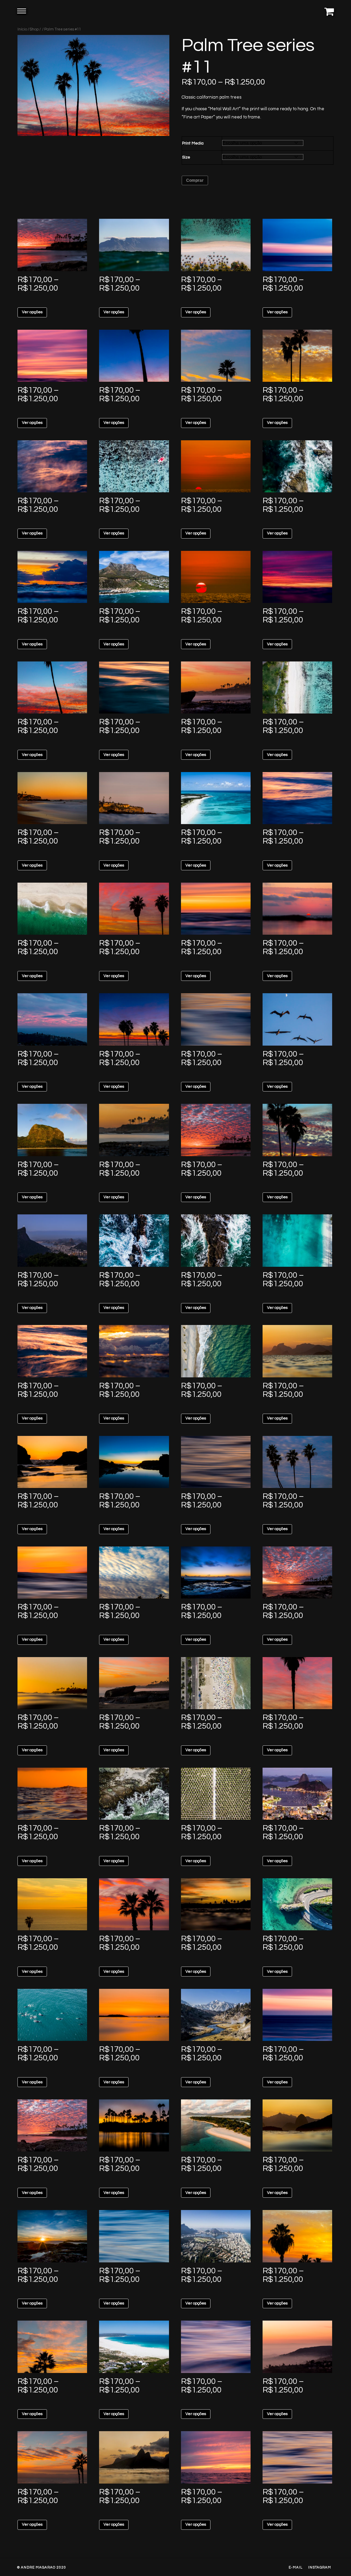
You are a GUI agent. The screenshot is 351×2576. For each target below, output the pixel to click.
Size (186, 157)
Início (22, 29)
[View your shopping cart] (329, 11)
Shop (34, 29)
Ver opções (32, 312)
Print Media (193, 143)
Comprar (195, 180)
